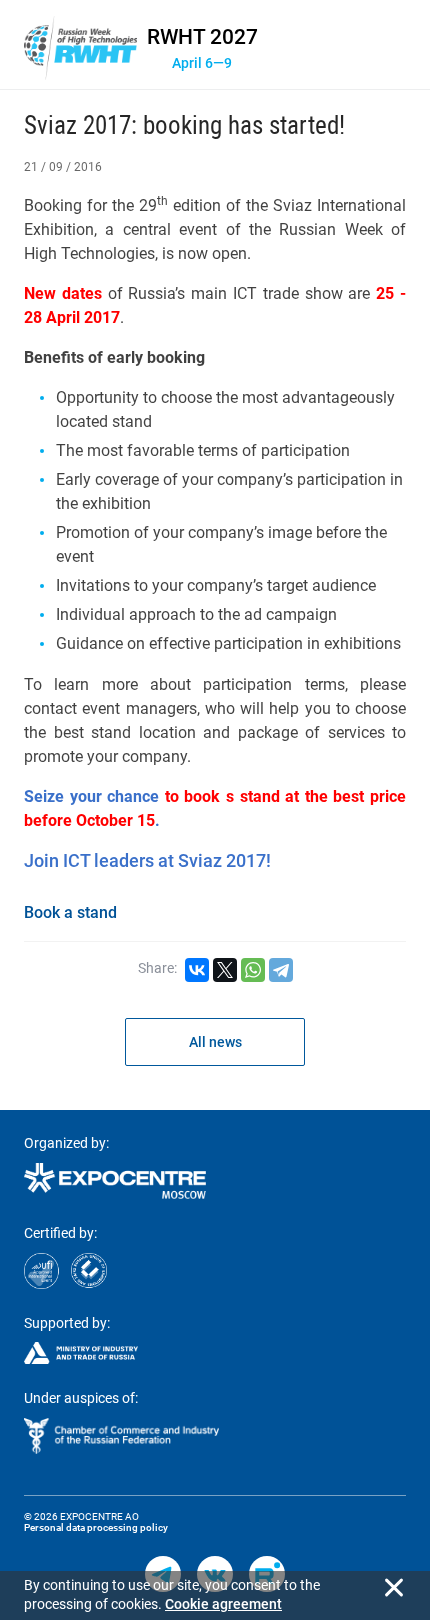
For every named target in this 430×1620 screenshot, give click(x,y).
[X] (225, 970)
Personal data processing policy (96, 1527)
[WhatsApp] (253, 970)
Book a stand (70, 912)
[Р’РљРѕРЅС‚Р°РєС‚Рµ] (197, 970)
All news (215, 1042)
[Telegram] (281, 970)
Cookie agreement (223, 1604)
